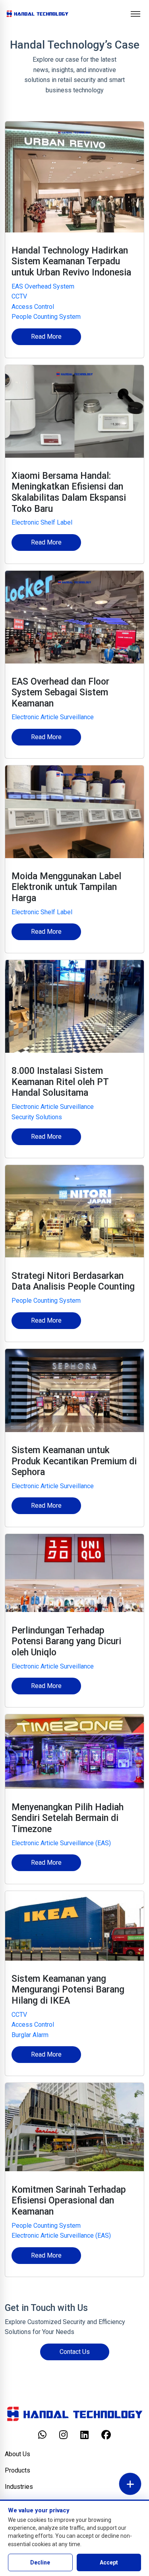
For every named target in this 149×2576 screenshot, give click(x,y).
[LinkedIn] (84, 2435)
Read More (46, 337)
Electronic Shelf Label (42, 522)
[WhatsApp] (42, 2435)
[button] (135, 14)
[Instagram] (63, 2435)
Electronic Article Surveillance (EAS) (61, 1843)
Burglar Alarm (31, 2035)
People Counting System (46, 317)
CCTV (19, 296)
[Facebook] (106, 2435)
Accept (109, 2562)
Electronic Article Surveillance (53, 717)
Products (17, 2470)
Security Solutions (37, 1117)
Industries (19, 2487)
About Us (17, 2454)
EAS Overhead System (43, 286)
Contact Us (75, 2352)
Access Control (33, 307)
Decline (40, 2562)
